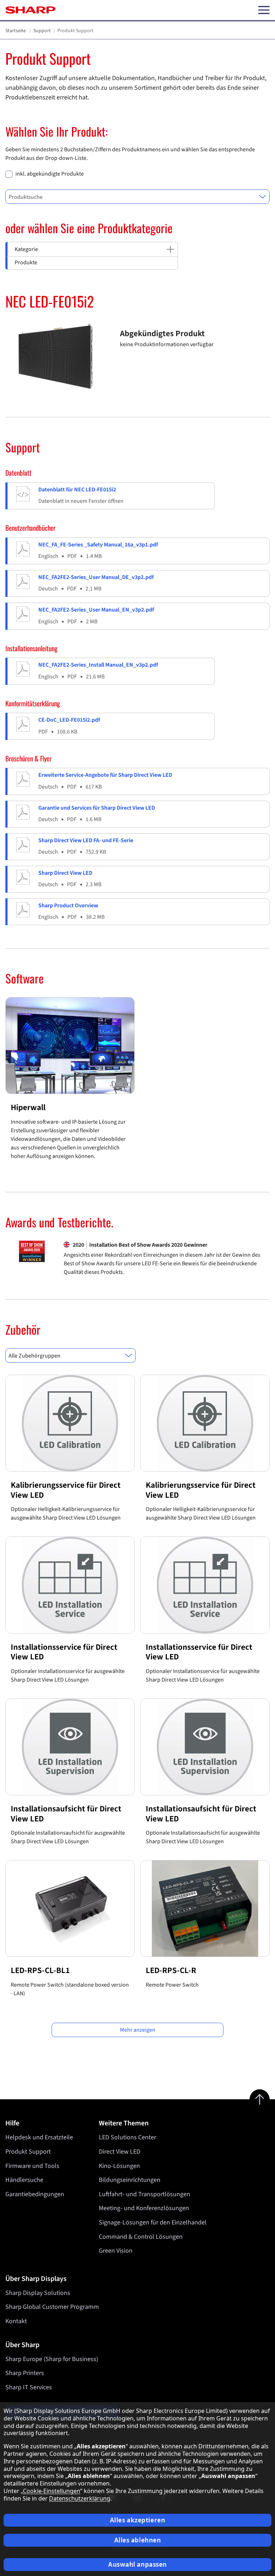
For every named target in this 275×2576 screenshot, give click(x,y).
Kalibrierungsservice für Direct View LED (66, 1490)
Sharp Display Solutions (38, 2293)
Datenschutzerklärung (80, 2498)
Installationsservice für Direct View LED (64, 1652)
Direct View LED (120, 2152)
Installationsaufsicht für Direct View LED (66, 1814)
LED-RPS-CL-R (171, 1970)
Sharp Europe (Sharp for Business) (52, 2359)
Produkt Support (28, 2152)
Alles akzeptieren (138, 2520)
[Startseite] (30, 10)
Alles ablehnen (138, 2540)
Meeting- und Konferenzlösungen (144, 2208)
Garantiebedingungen (35, 2194)
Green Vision (116, 2251)
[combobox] (137, 197)
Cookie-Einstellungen (52, 2491)
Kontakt (16, 2321)
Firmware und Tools (32, 2166)
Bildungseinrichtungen (130, 2180)
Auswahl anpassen (137, 2564)
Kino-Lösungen (119, 2166)
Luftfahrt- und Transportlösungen (144, 2194)
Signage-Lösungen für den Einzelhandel (153, 2222)
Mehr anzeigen (138, 2030)
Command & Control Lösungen (141, 2237)
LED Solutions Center (127, 2137)
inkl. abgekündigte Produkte (50, 174)
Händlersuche (24, 2180)
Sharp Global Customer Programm (52, 2307)
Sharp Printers (25, 2373)
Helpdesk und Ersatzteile (39, 2137)
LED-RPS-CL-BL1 (40, 1970)
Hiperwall (28, 1107)
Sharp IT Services (29, 2387)
